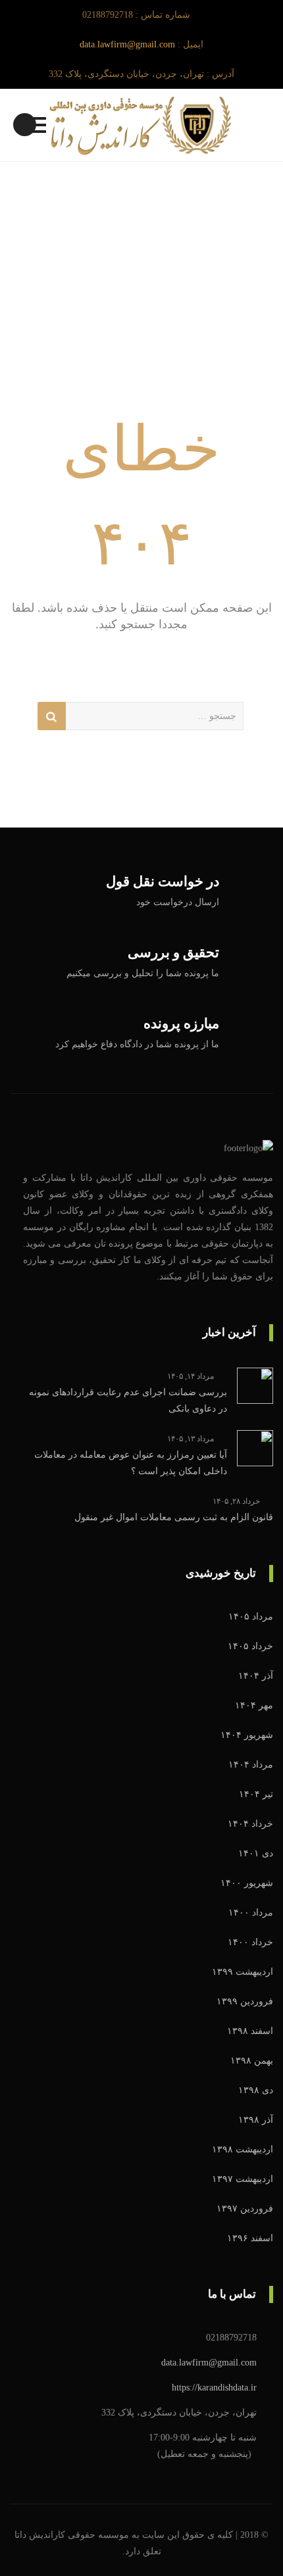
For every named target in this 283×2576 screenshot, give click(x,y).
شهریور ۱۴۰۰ (247, 1883)
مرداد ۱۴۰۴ (251, 1765)
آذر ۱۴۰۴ (256, 1676)
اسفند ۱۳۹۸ (250, 2031)
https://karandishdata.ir (214, 2388)
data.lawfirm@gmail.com (127, 44)
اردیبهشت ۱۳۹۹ (243, 1972)
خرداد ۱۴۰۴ (250, 1824)
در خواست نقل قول (163, 882)
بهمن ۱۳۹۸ (252, 2061)
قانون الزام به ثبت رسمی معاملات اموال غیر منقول (174, 1517)
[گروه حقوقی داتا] (141, 125)
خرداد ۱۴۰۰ (250, 1942)
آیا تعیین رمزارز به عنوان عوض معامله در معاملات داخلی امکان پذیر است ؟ (131, 1463)
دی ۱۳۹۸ (256, 2090)
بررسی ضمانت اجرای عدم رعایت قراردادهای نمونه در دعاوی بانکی (128, 1400)
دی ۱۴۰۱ (256, 1853)
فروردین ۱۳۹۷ (245, 2209)
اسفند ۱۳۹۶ (250, 2238)
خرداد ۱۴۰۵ (250, 1646)
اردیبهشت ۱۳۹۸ (243, 2149)
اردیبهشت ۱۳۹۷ (243, 2179)
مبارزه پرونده (181, 1024)
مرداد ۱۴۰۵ (251, 1617)
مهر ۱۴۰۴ (254, 1705)
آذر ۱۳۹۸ (256, 2120)
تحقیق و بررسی (173, 953)
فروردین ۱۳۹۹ (245, 2001)
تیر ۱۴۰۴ (256, 1794)
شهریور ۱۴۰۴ (247, 1735)
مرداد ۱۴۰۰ (251, 1913)
